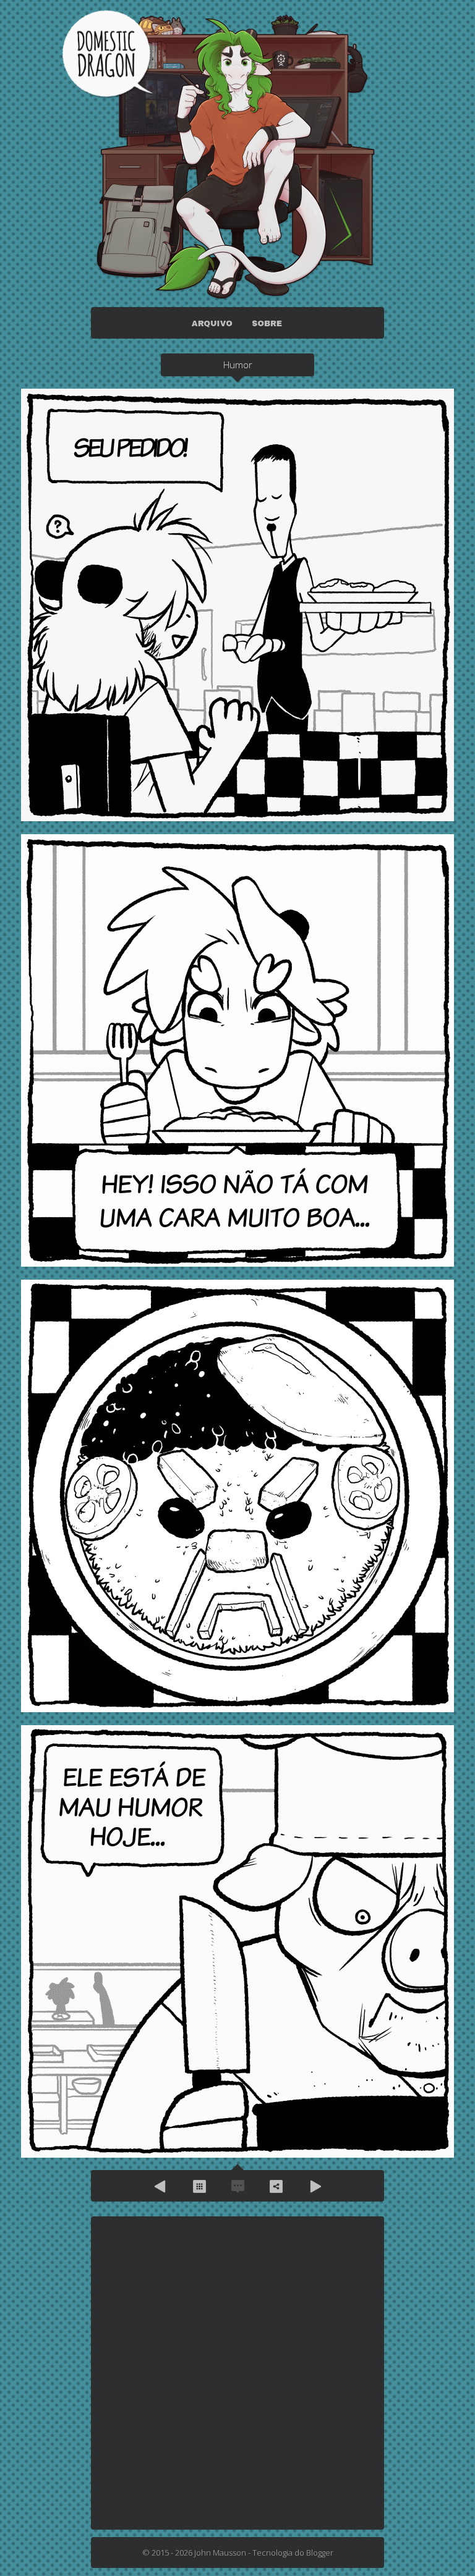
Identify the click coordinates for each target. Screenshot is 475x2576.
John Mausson (220, 2553)
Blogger (320, 2553)
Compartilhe (276, 2186)
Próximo (314, 2186)
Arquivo (199, 2186)
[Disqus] (237, 2372)
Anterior (161, 2186)
